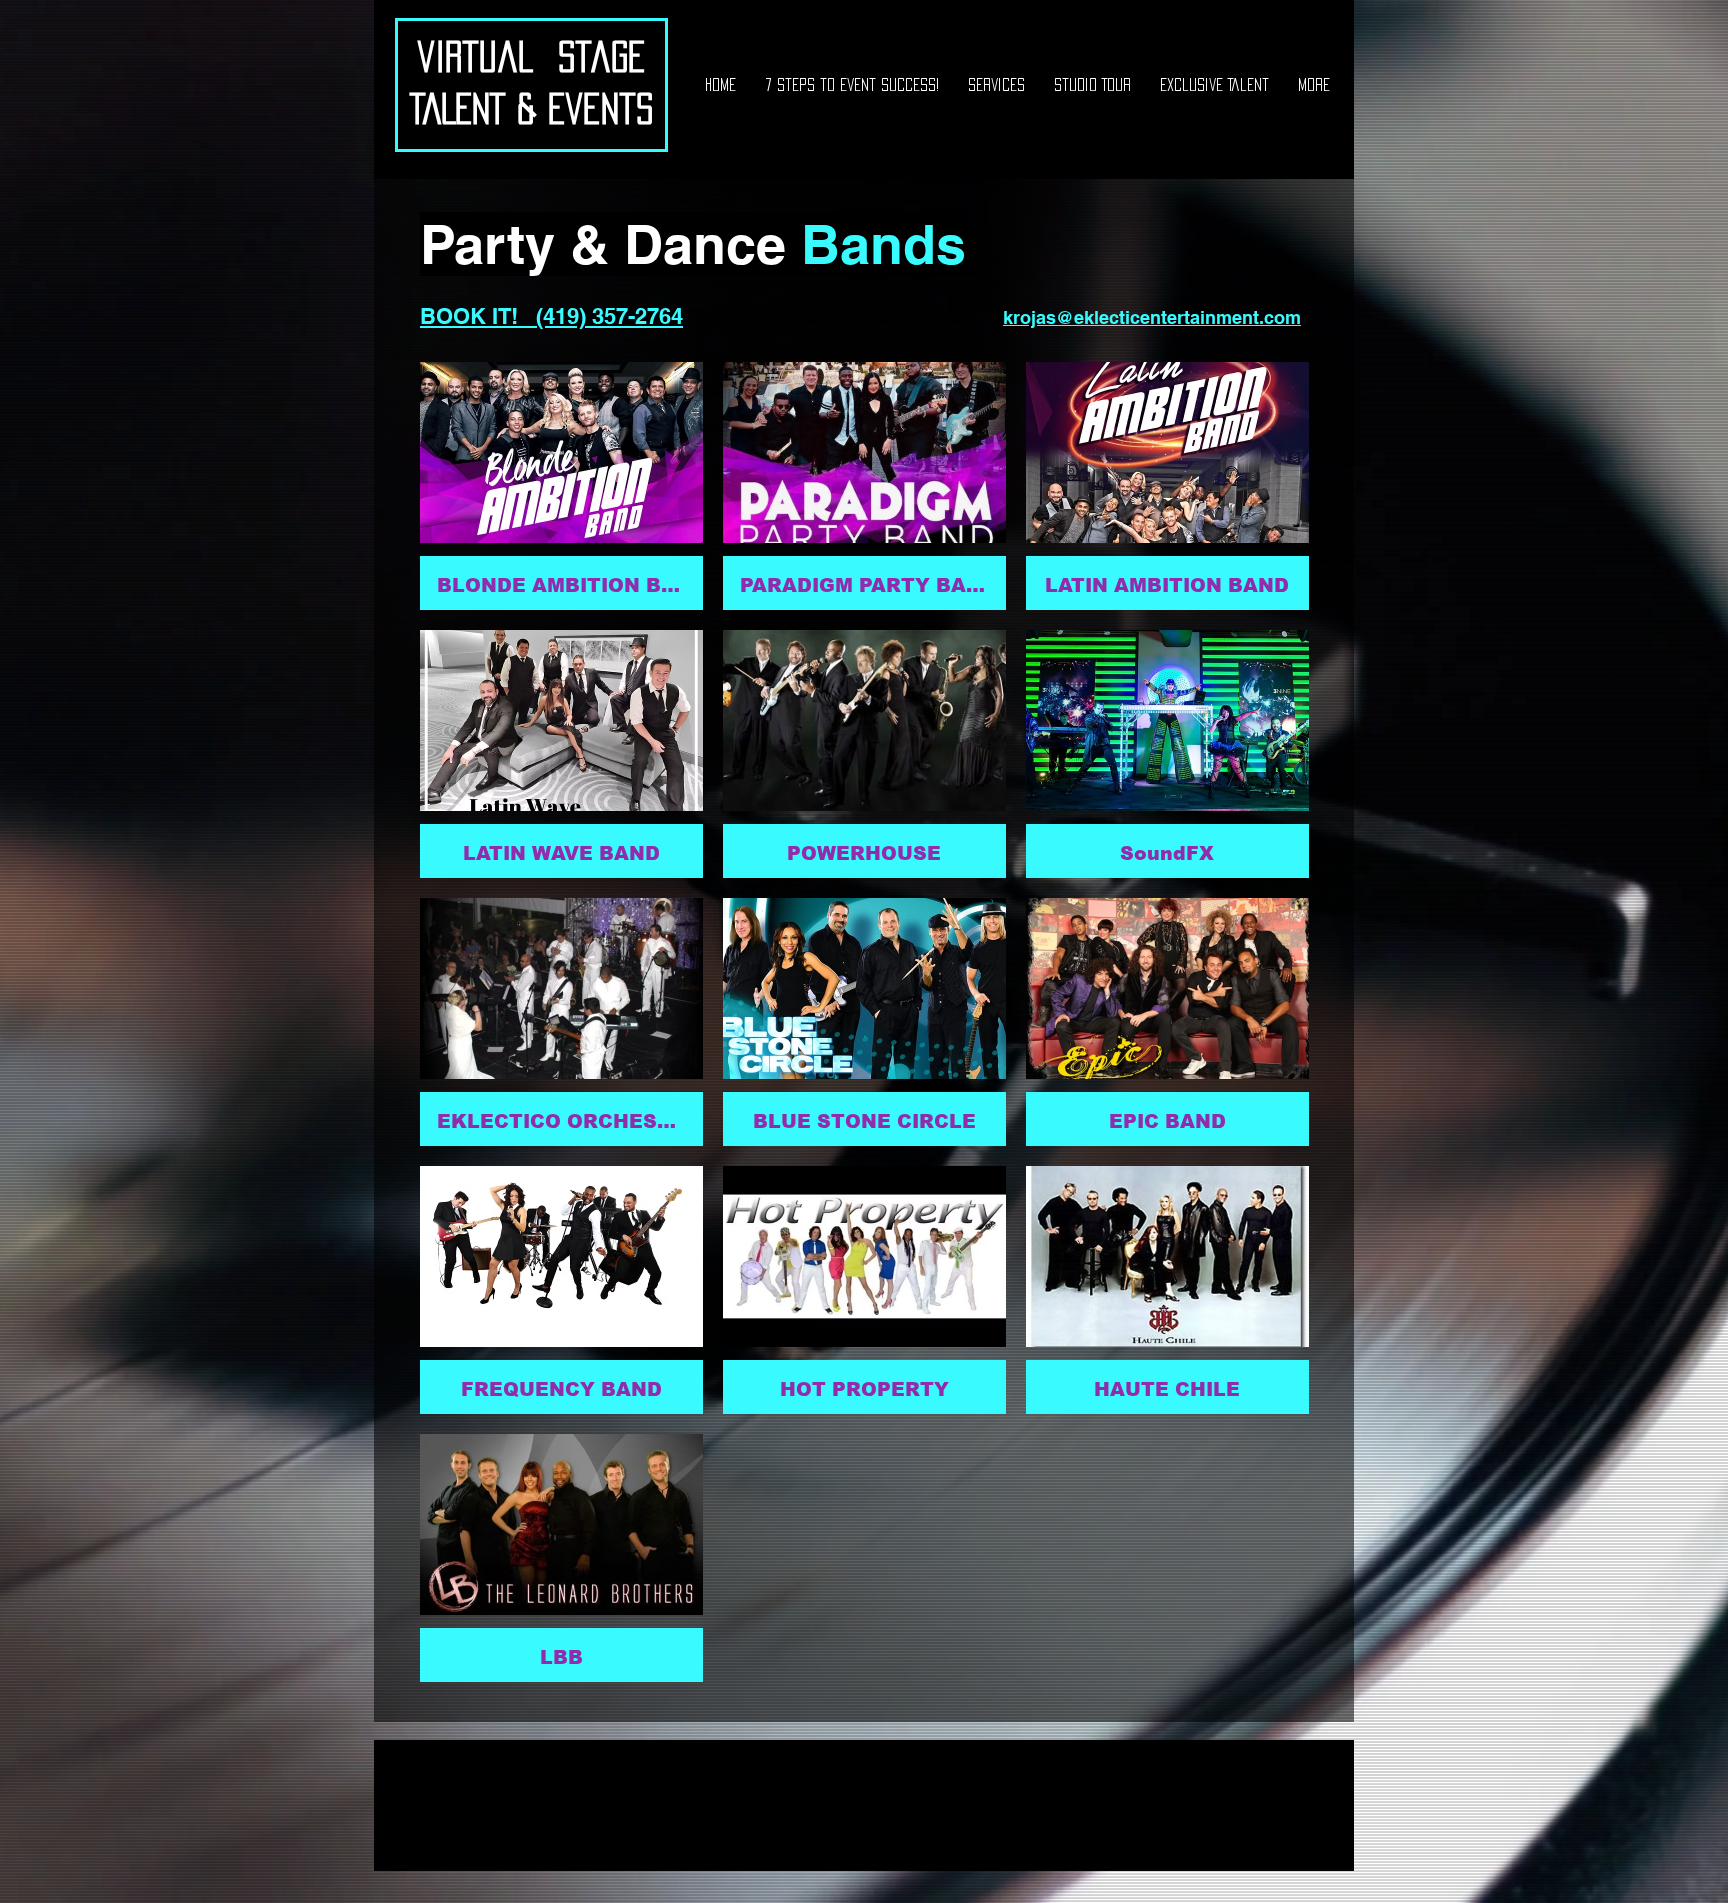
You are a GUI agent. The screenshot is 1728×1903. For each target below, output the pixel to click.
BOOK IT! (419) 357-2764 (551, 316)
